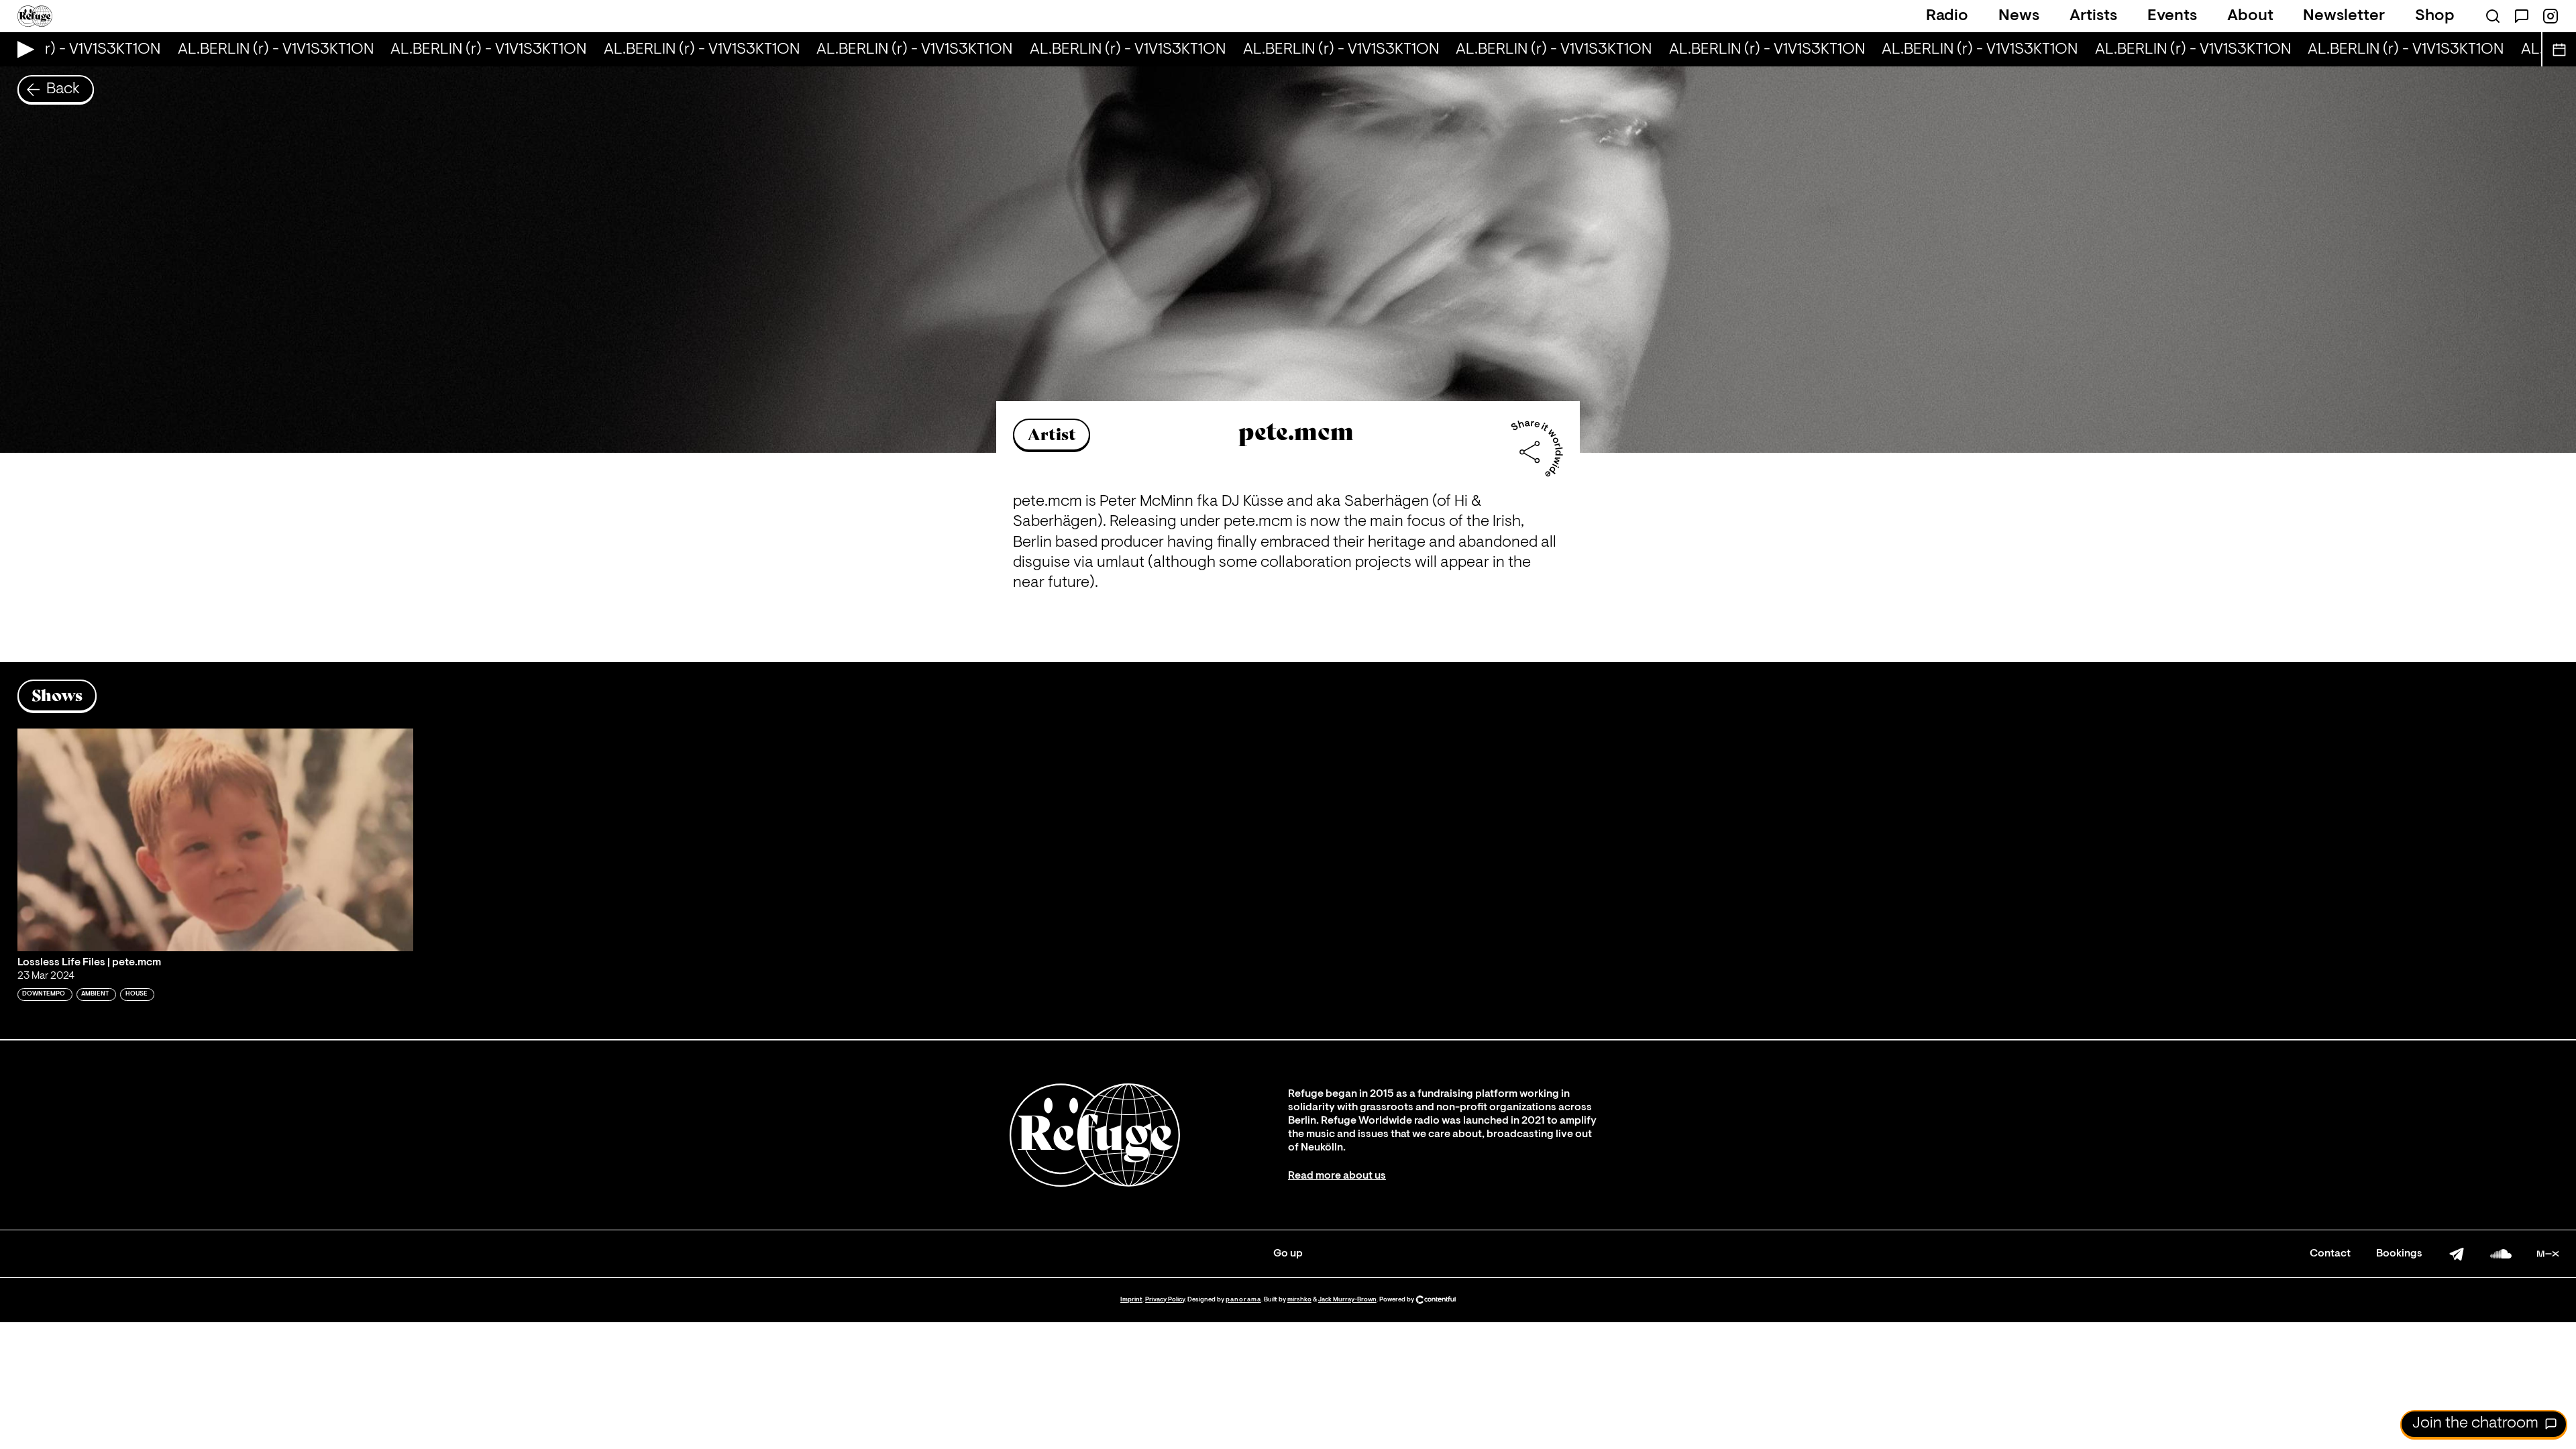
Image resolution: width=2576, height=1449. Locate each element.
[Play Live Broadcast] (22, 49)
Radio (1947, 16)
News (2019, 16)
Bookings (2399, 1254)
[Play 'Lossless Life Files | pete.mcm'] (215, 840)
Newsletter (2344, 16)
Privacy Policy (1165, 1300)
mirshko (1299, 1300)
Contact (2330, 1254)
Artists (2093, 16)
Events (2172, 16)
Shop (2435, 16)
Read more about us (1337, 1176)
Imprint (1131, 1300)
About (2250, 16)
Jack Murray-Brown (1347, 1300)
